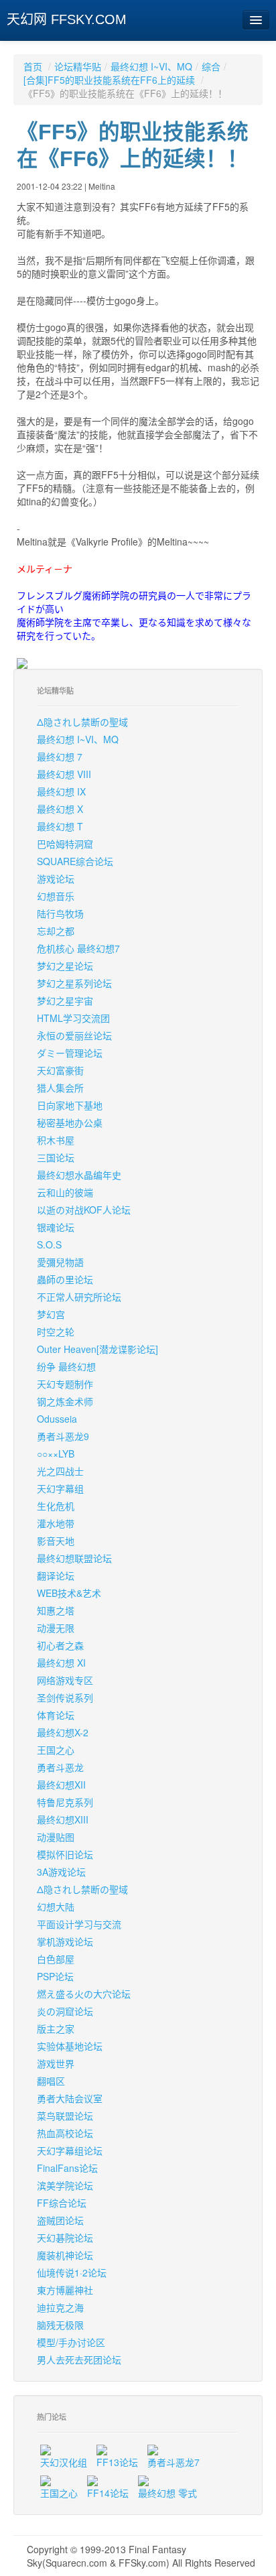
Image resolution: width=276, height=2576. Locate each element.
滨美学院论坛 (65, 2185)
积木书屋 (56, 1140)
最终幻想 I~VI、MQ (151, 66)
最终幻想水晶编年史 (79, 1175)
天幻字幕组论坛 (70, 2150)
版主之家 (56, 2028)
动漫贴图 (56, 1837)
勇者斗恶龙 (60, 1767)
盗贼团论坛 (60, 2220)
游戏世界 (56, 2063)
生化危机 (56, 1506)
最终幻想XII (61, 1785)
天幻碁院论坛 (65, 2238)
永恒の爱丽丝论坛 (74, 1035)
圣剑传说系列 (65, 1697)
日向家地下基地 (70, 1105)
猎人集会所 (60, 1088)
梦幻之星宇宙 (65, 1001)
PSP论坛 (55, 1976)
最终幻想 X (60, 809)
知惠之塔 (56, 1610)
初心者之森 (60, 1645)
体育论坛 (56, 1715)
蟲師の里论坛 (65, 1279)
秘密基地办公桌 (70, 1122)
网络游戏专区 (65, 1680)
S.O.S (49, 1244)
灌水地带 (56, 1523)
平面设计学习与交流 (79, 1924)
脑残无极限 (60, 2325)
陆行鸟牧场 (60, 913)
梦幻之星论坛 (65, 966)
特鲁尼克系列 (65, 1802)
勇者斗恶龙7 (174, 2462)
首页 (33, 66)
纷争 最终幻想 (66, 1366)
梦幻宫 (51, 1314)
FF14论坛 (108, 2493)
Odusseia (57, 1419)
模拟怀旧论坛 (65, 1854)
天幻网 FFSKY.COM (67, 19)
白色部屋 (56, 1959)
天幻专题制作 (65, 1384)
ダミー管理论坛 (70, 1053)
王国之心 (56, 1750)
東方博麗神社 (65, 2290)
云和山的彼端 (65, 1192)
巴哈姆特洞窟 (65, 844)
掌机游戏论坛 (65, 1941)
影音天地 (56, 1541)
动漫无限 (56, 1628)
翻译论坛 (56, 1575)
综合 (211, 66)
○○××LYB (56, 1454)
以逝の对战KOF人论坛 (84, 1210)
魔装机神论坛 (65, 2255)
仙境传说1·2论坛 (72, 2272)
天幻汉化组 (64, 2462)
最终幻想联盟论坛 (74, 1558)
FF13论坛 (117, 2462)
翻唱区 (51, 2081)
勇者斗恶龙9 (63, 1436)
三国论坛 (56, 1157)
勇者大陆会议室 (70, 2098)
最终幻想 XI (61, 1663)
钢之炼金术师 (65, 1401)
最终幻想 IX (61, 791)
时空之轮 (56, 1332)
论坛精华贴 (78, 66)
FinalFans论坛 (67, 2168)
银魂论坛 (56, 1227)
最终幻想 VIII (64, 774)
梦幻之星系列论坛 (74, 983)
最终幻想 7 (60, 757)
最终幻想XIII (63, 1819)
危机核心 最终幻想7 (78, 948)
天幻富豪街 (60, 1070)
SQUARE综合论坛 (75, 861)
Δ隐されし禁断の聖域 (82, 722)
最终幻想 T (60, 826)
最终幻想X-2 (63, 1732)
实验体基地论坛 (70, 2046)
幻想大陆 (56, 1907)
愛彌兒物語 (60, 1262)
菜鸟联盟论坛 (65, 2116)
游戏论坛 (56, 879)
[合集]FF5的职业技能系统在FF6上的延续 (111, 80)
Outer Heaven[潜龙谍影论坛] (97, 1349)
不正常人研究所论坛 (79, 1297)
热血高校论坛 (65, 2133)
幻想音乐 (56, 896)
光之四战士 (60, 1471)
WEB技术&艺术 (69, 1593)
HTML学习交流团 (73, 1018)
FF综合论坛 (62, 2203)
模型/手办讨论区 (71, 2342)
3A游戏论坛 (61, 1872)
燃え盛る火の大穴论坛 (84, 1994)
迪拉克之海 (60, 2307)
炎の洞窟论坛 (65, 2011)
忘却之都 (56, 931)
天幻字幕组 (60, 1488)
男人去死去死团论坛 (79, 2360)
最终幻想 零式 (167, 2493)
